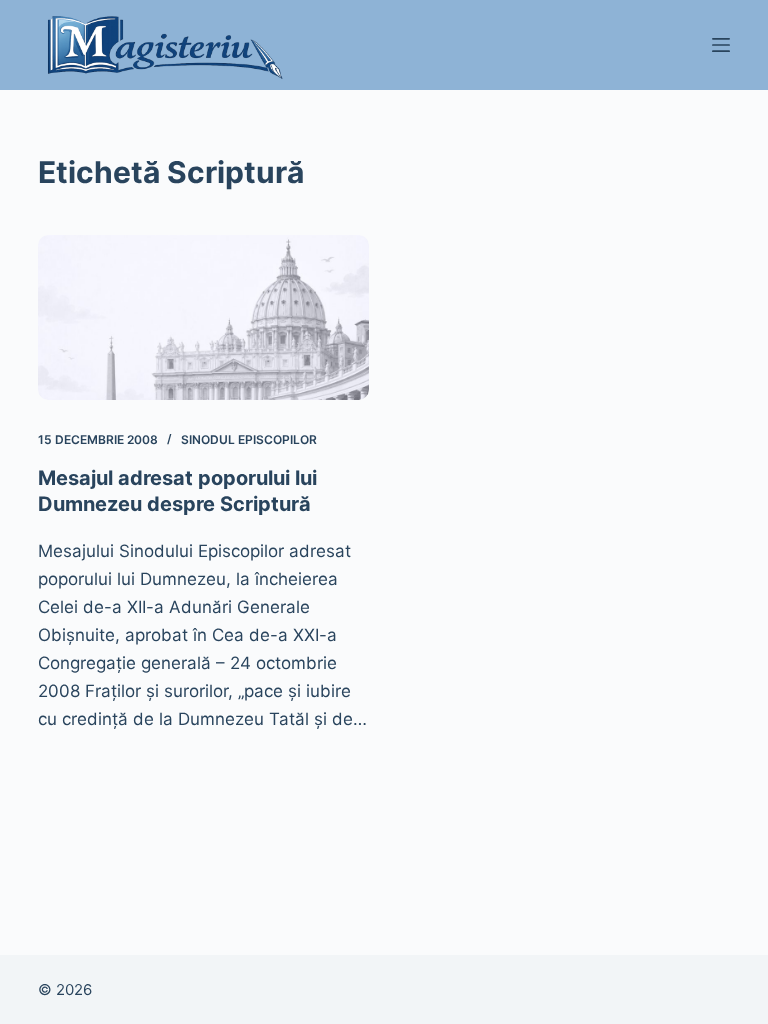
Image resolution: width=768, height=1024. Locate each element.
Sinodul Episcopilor (249, 439)
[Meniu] (721, 45)
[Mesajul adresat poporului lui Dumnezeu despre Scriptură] (203, 317)
